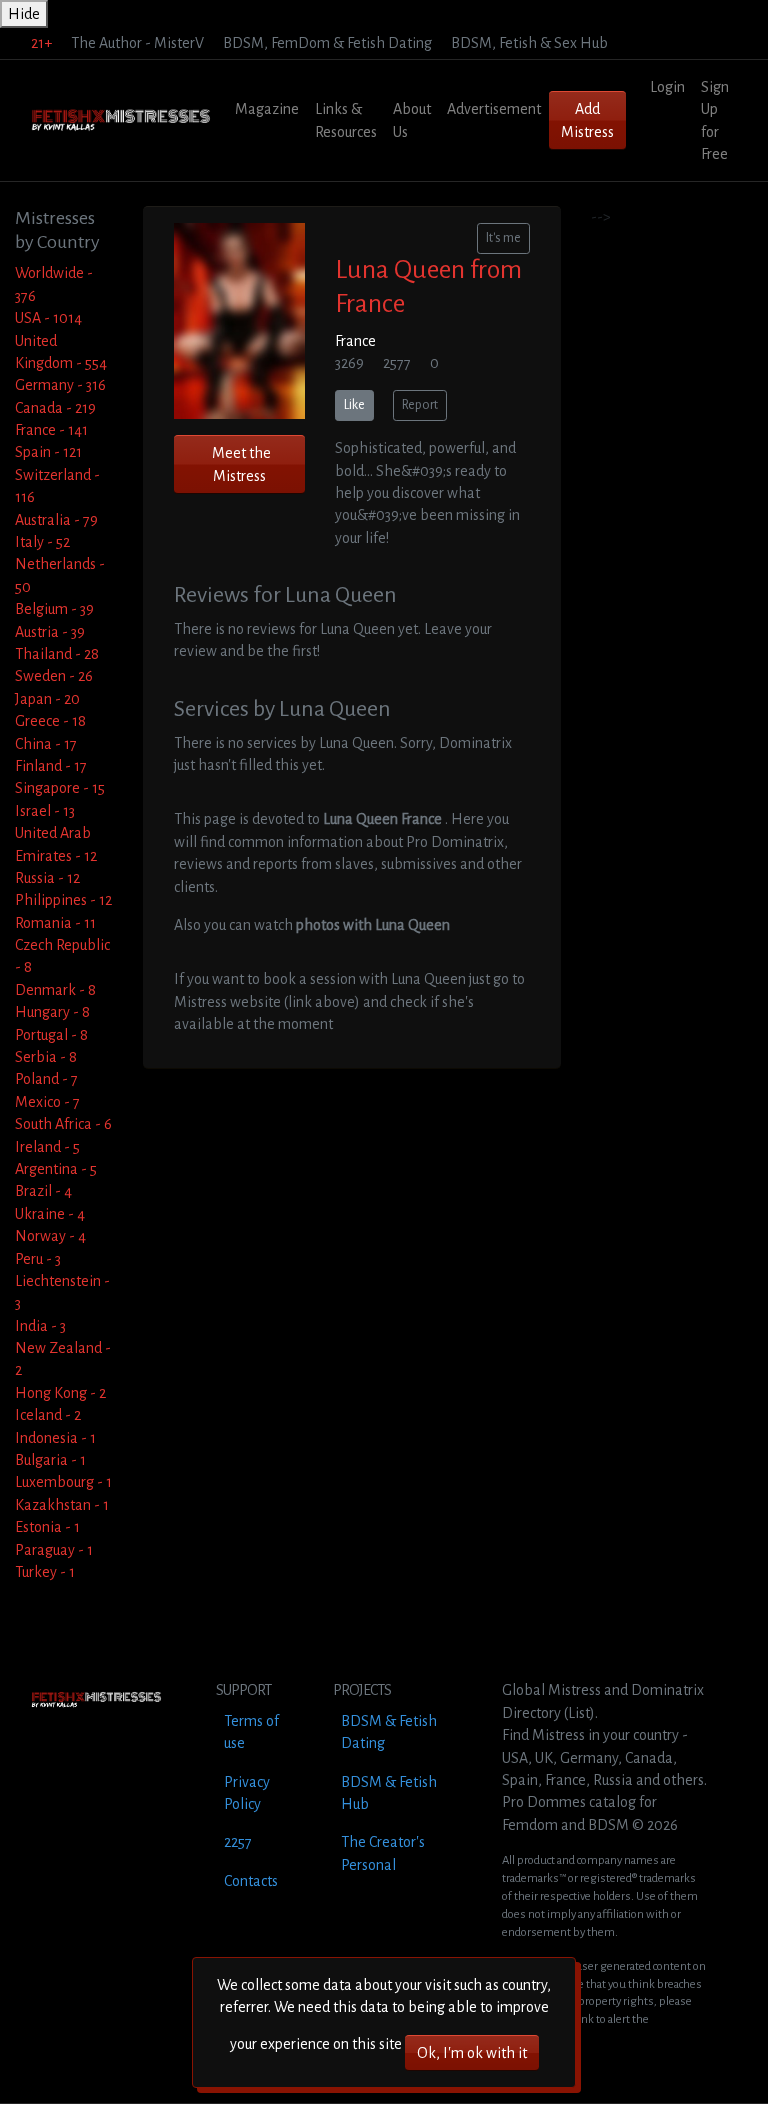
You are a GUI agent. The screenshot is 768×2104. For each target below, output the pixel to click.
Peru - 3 (38, 1259)
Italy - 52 (42, 542)
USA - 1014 (48, 318)
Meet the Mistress (241, 464)
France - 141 (51, 430)
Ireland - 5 (47, 1147)
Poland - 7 (46, 1079)
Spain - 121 (48, 452)
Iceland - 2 (48, 1415)
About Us (412, 120)
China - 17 (46, 744)
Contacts (251, 1881)
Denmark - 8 (55, 990)
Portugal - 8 (51, 1035)
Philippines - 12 (63, 900)
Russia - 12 (47, 878)
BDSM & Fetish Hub (389, 1793)
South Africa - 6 (63, 1124)
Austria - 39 (50, 632)
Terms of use (251, 1732)
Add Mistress (587, 120)
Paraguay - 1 (54, 1550)
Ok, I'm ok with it (472, 2053)
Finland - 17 (51, 766)
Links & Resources (346, 120)
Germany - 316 (60, 385)
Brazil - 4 (43, 1191)
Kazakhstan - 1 (62, 1505)
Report (420, 405)
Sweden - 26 (54, 676)
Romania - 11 (55, 923)
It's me (503, 238)
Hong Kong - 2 (60, 1393)
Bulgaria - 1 (50, 1460)
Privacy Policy (247, 1793)
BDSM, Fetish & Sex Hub (529, 43)
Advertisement (494, 109)
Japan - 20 (47, 699)
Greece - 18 (50, 721)
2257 (238, 1842)
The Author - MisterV (137, 43)
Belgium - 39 (54, 609)
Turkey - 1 (45, 1572)
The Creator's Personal (383, 1853)
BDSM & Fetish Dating (389, 1732)
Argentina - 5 (56, 1169)
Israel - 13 (45, 811)
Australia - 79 (56, 520)
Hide (24, 14)
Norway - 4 (50, 1236)
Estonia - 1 (47, 1527)
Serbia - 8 (46, 1057)
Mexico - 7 (47, 1102)
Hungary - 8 (52, 1012)
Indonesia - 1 (55, 1438)
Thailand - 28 (57, 654)
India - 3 (40, 1326)
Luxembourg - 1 (63, 1482)
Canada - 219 (55, 408)
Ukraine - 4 (50, 1214)
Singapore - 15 (60, 788)
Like (354, 405)
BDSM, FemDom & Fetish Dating (327, 43)
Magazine (267, 109)
